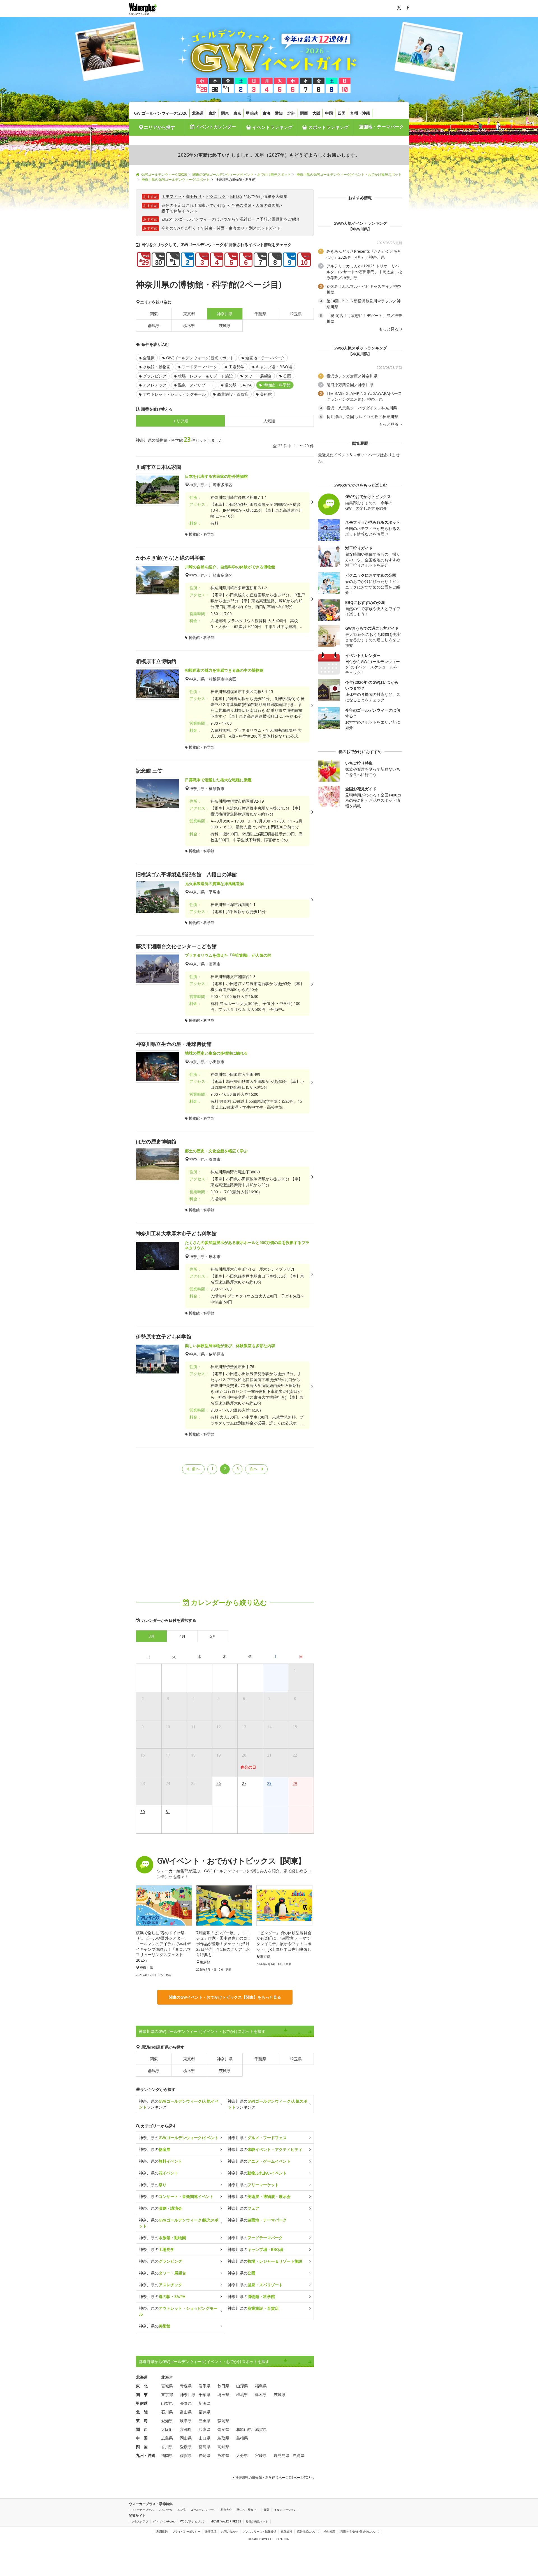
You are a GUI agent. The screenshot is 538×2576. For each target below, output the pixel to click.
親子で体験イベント (180, 211)
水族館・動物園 (157, 367)
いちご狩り (166, 2510)
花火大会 (226, 2510)
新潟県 (205, 2403)
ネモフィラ (171, 196)
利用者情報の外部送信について (360, 2531)
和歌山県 (244, 2429)
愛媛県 (186, 2447)
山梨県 (167, 2403)
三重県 (205, 2421)
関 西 (142, 2429)
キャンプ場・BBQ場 (274, 367)
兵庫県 (205, 2429)
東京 (237, 113)
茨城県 (225, 326)
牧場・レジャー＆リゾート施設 (205, 376)
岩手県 (205, 2386)
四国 (342, 113)
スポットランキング (328, 127)
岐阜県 (186, 2421)
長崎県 (205, 2455)
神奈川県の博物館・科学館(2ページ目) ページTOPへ (274, 2477)
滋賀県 (261, 2429)
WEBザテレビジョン (193, 2521)
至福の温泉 (241, 205)
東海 (266, 113)
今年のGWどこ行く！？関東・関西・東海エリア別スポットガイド (221, 228)
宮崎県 (261, 2455)
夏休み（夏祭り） (248, 2510)
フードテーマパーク (200, 367)
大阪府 (167, 2429)
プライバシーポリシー (186, 2531)
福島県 (261, 2386)
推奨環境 (211, 2531)
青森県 (186, 2386)
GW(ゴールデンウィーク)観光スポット (200, 358)
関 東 (142, 2395)
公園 (287, 376)
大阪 (316, 113)
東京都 (189, 314)
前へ (196, 1469)
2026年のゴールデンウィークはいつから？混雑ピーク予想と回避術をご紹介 (231, 219)
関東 (225, 113)
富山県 (186, 2412)
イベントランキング (272, 127)
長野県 (186, 2403)
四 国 (142, 2447)
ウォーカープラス (143, 2510)
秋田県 (223, 2386)
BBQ (235, 196)
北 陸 (142, 2412)
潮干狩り (194, 196)
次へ (254, 1469)
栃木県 (189, 326)
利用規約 (162, 2531)
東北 (212, 113)
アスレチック (155, 385)
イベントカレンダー (215, 127)
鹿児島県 (282, 2455)
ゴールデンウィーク (203, 2510)
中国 (329, 113)
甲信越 (252, 113)
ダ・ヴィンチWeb (164, 2521)
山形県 (242, 2386)
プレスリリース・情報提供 (259, 2531)
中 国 (142, 2438)
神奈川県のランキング (179, 2104)
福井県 (205, 2412)
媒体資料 (287, 2531)
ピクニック (216, 196)
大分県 (242, 2455)
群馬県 (154, 326)
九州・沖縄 (360, 113)
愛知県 (167, 2421)
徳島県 (205, 2447)
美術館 (266, 394)
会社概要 (330, 2531)
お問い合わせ (229, 2531)
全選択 (149, 358)
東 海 (142, 2421)
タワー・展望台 (258, 376)
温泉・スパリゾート (196, 385)
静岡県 (223, 2421)
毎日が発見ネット (257, 2521)
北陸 (291, 113)
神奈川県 (225, 2059)
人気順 (269, 421)
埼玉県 (296, 314)
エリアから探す (159, 127)
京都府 (186, 2429)
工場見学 (236, 367)
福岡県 (167, 2455)
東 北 (142, 2386)
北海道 (198, 113)
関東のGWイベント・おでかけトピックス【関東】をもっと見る (225, 1997)
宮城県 (167, 2386)
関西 (304, 113)
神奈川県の (179, 2138)
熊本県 (223, 2455)
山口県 (205, 2438)
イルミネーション (285, 2510)
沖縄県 (298, 2455)
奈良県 (223, 2429)
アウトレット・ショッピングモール (174, 394)
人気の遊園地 (268, 205)
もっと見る (389, 329)
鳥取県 (223, 2438)
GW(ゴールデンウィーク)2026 (161, 113)
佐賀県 (186, 2455)
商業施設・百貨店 (233, 394)
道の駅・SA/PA (238, 385)
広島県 (167, 2438)
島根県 (242, 2438)
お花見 (182, 2510)
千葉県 (260, 314)
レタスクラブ (140, 2521)
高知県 (223, 2447)
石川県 (167, 2412)
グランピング (155, 376)
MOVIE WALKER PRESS (226, 2521)
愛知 (279, 113)
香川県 (167, 2447)
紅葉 (266, 2510)
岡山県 (186, 2438)
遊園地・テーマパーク (381, 127)
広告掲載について (308, 2531)
